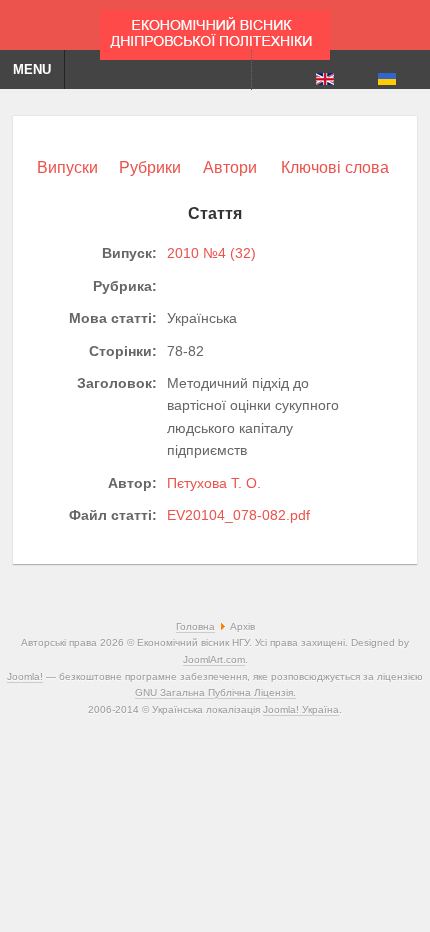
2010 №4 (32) (211, 253)
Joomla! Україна (301, 709)
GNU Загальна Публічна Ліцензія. (215, 692)
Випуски (67, 167)
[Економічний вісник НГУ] (215, 30)
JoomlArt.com (214, 659)
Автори (230, 167)
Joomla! (25, 676)
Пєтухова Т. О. (214, 483)
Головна (195, 626)
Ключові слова (335, 167)
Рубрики (150, 167)
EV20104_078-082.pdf (238, 515)
